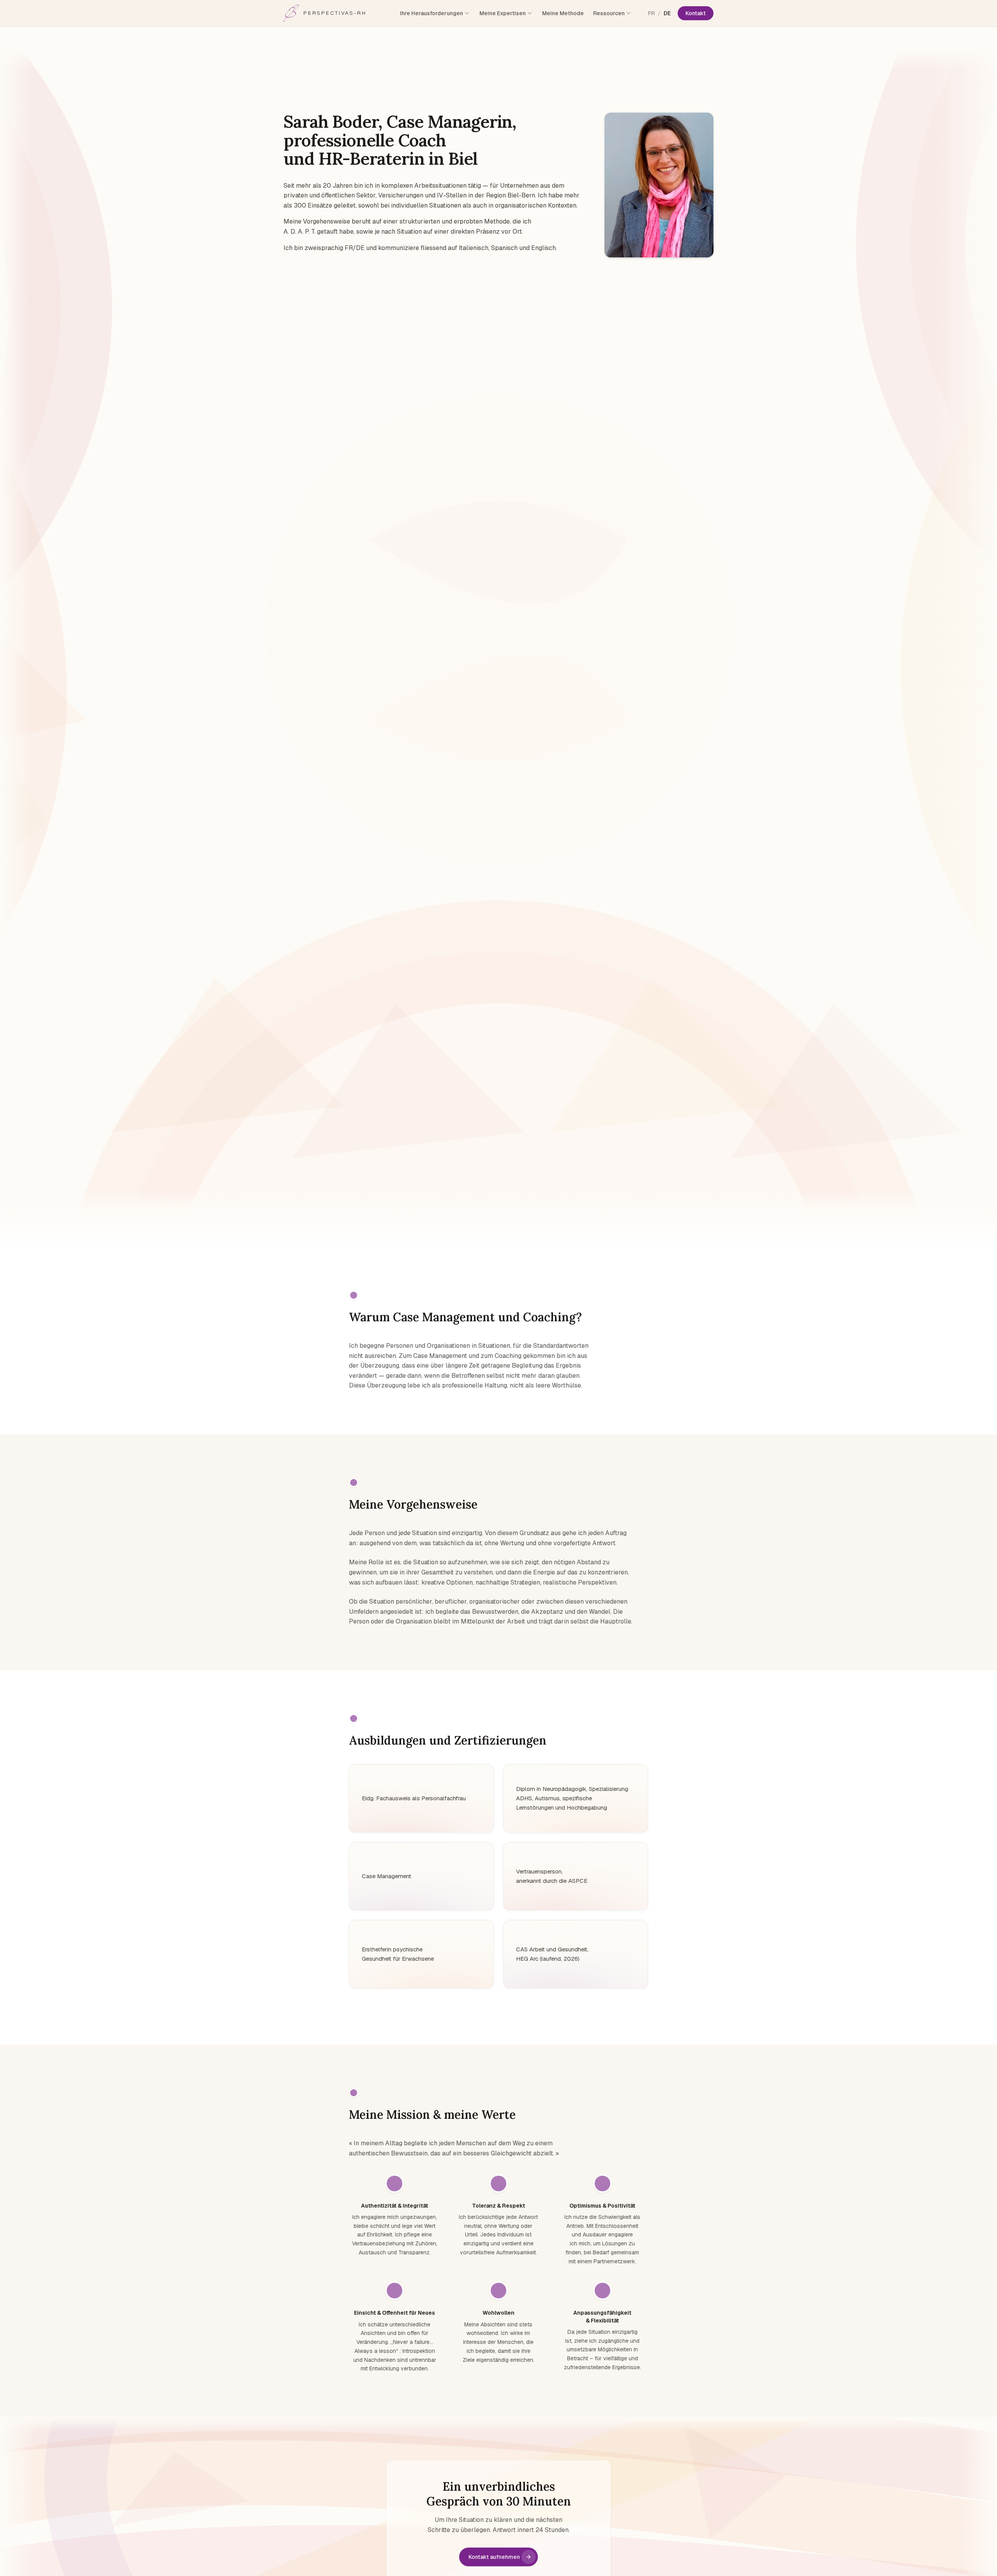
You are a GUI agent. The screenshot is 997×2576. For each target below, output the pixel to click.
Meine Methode (563, 13)
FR (651, 13)
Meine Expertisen (503, 13)
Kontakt (696, 13)
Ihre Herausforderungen (432, 13)
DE (667, 13)
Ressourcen (609, 13)
